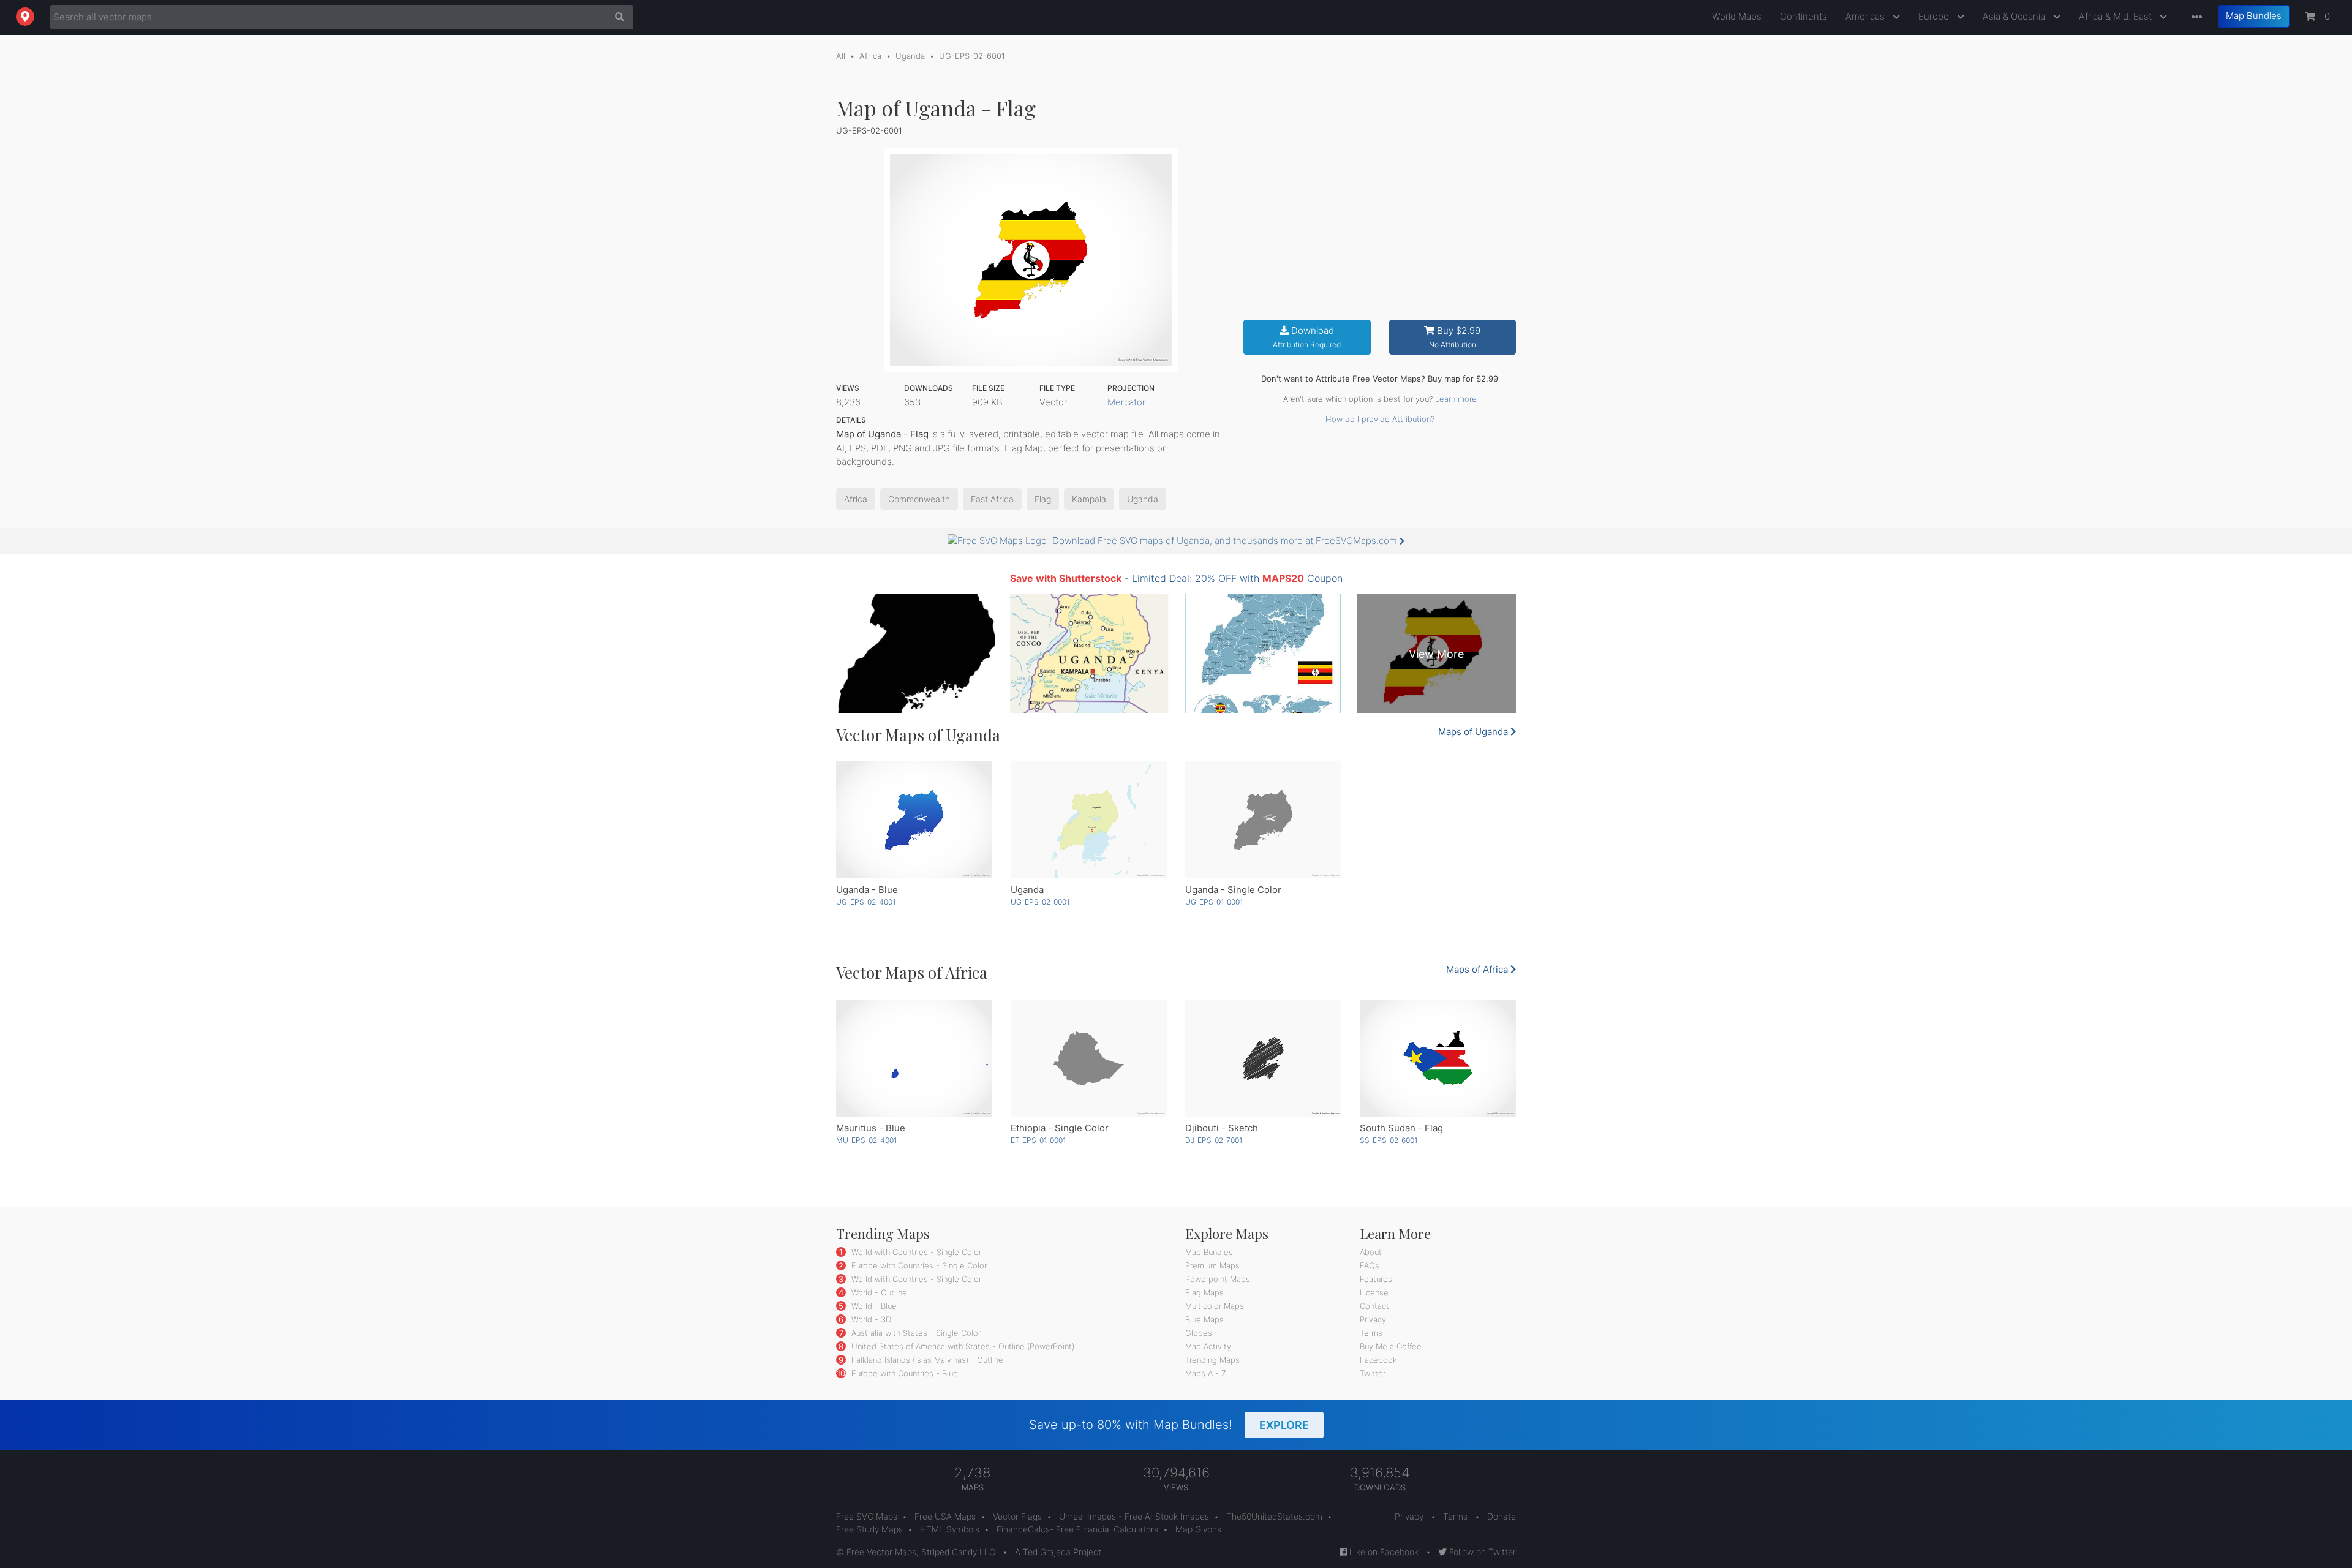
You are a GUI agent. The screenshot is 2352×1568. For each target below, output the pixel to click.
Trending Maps (1212, 1360)
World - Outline (878, 1292)
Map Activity (1208, 1346)
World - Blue (873, 1306)
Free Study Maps (869, 1529)
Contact (1374, 1306)
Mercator (1126, 402)
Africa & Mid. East (2116, 16)
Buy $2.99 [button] (1455, 337)
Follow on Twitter (1481, 1552)
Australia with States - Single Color (915, 1333)
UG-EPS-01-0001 (1214, 902)
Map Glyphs (1198, 1529)
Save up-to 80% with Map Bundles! (1169, 1425)
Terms (1371, 1333)
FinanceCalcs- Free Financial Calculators (1077, 1529)
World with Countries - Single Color (915, 1252)
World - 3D (870, 1319)
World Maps (1737, 16)
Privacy (1373, 1319)
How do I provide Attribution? (1380, 419)
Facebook (1378, 1360)
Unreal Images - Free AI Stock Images (1134, 1516)
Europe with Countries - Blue (903, 1373)
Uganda (910, 56)
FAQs (1370, 1265)
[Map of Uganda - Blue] (914, 820)
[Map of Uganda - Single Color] (1263, 820)
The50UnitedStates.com (1274, 1516)
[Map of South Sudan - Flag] (1438, 1058)
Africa (870, 56)
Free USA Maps (945, 1516)
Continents (1804, 16)
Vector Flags (1017, 1516)
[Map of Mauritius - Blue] (914, 1058)
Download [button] (1307, 337)
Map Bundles (2254, 16)
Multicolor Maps (1215, 1306)
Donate (1502, 1516)
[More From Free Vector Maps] (2194, 17)
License (1374, 1292)
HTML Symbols (950, 1529)
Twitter (1373, 1373)
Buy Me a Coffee (1391, 1346)
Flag (1043, 499)
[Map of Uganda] (1089, 820)
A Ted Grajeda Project (1058, 1552)
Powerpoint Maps (1218, 1279)
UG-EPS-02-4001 (866, 902)
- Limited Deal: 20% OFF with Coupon (1176, 578)
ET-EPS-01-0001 (1038, 1140)
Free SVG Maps (867, 1516)
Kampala (1089, 499)
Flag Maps (1204, 1292)
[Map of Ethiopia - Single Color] (1089, 1058)
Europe (1935, 16)
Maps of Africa (1478, 969)
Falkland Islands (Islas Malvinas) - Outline (926, 1360)
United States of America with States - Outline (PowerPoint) (962, 1346)
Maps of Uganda (1474, 732)
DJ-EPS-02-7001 (1214, 1140)
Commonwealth (919, 499)
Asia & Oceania (2015, 16)
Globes (1199, 1333)
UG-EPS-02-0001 (1040, 902)
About (1371, 1252)
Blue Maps (1204, 1319)
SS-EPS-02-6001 (1389, 1140)
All (841, 56)
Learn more (1456, 399)
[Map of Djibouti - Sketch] (1263, 1058)
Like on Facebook (1383, 1552)
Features (1376, 1279)
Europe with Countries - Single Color (918, 1265)
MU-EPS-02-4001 (866, 1140)
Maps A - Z (1206, 1373)
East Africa (992, 499)
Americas (1866, 16)
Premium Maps (1212, 1265)
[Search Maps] (616, 17)
